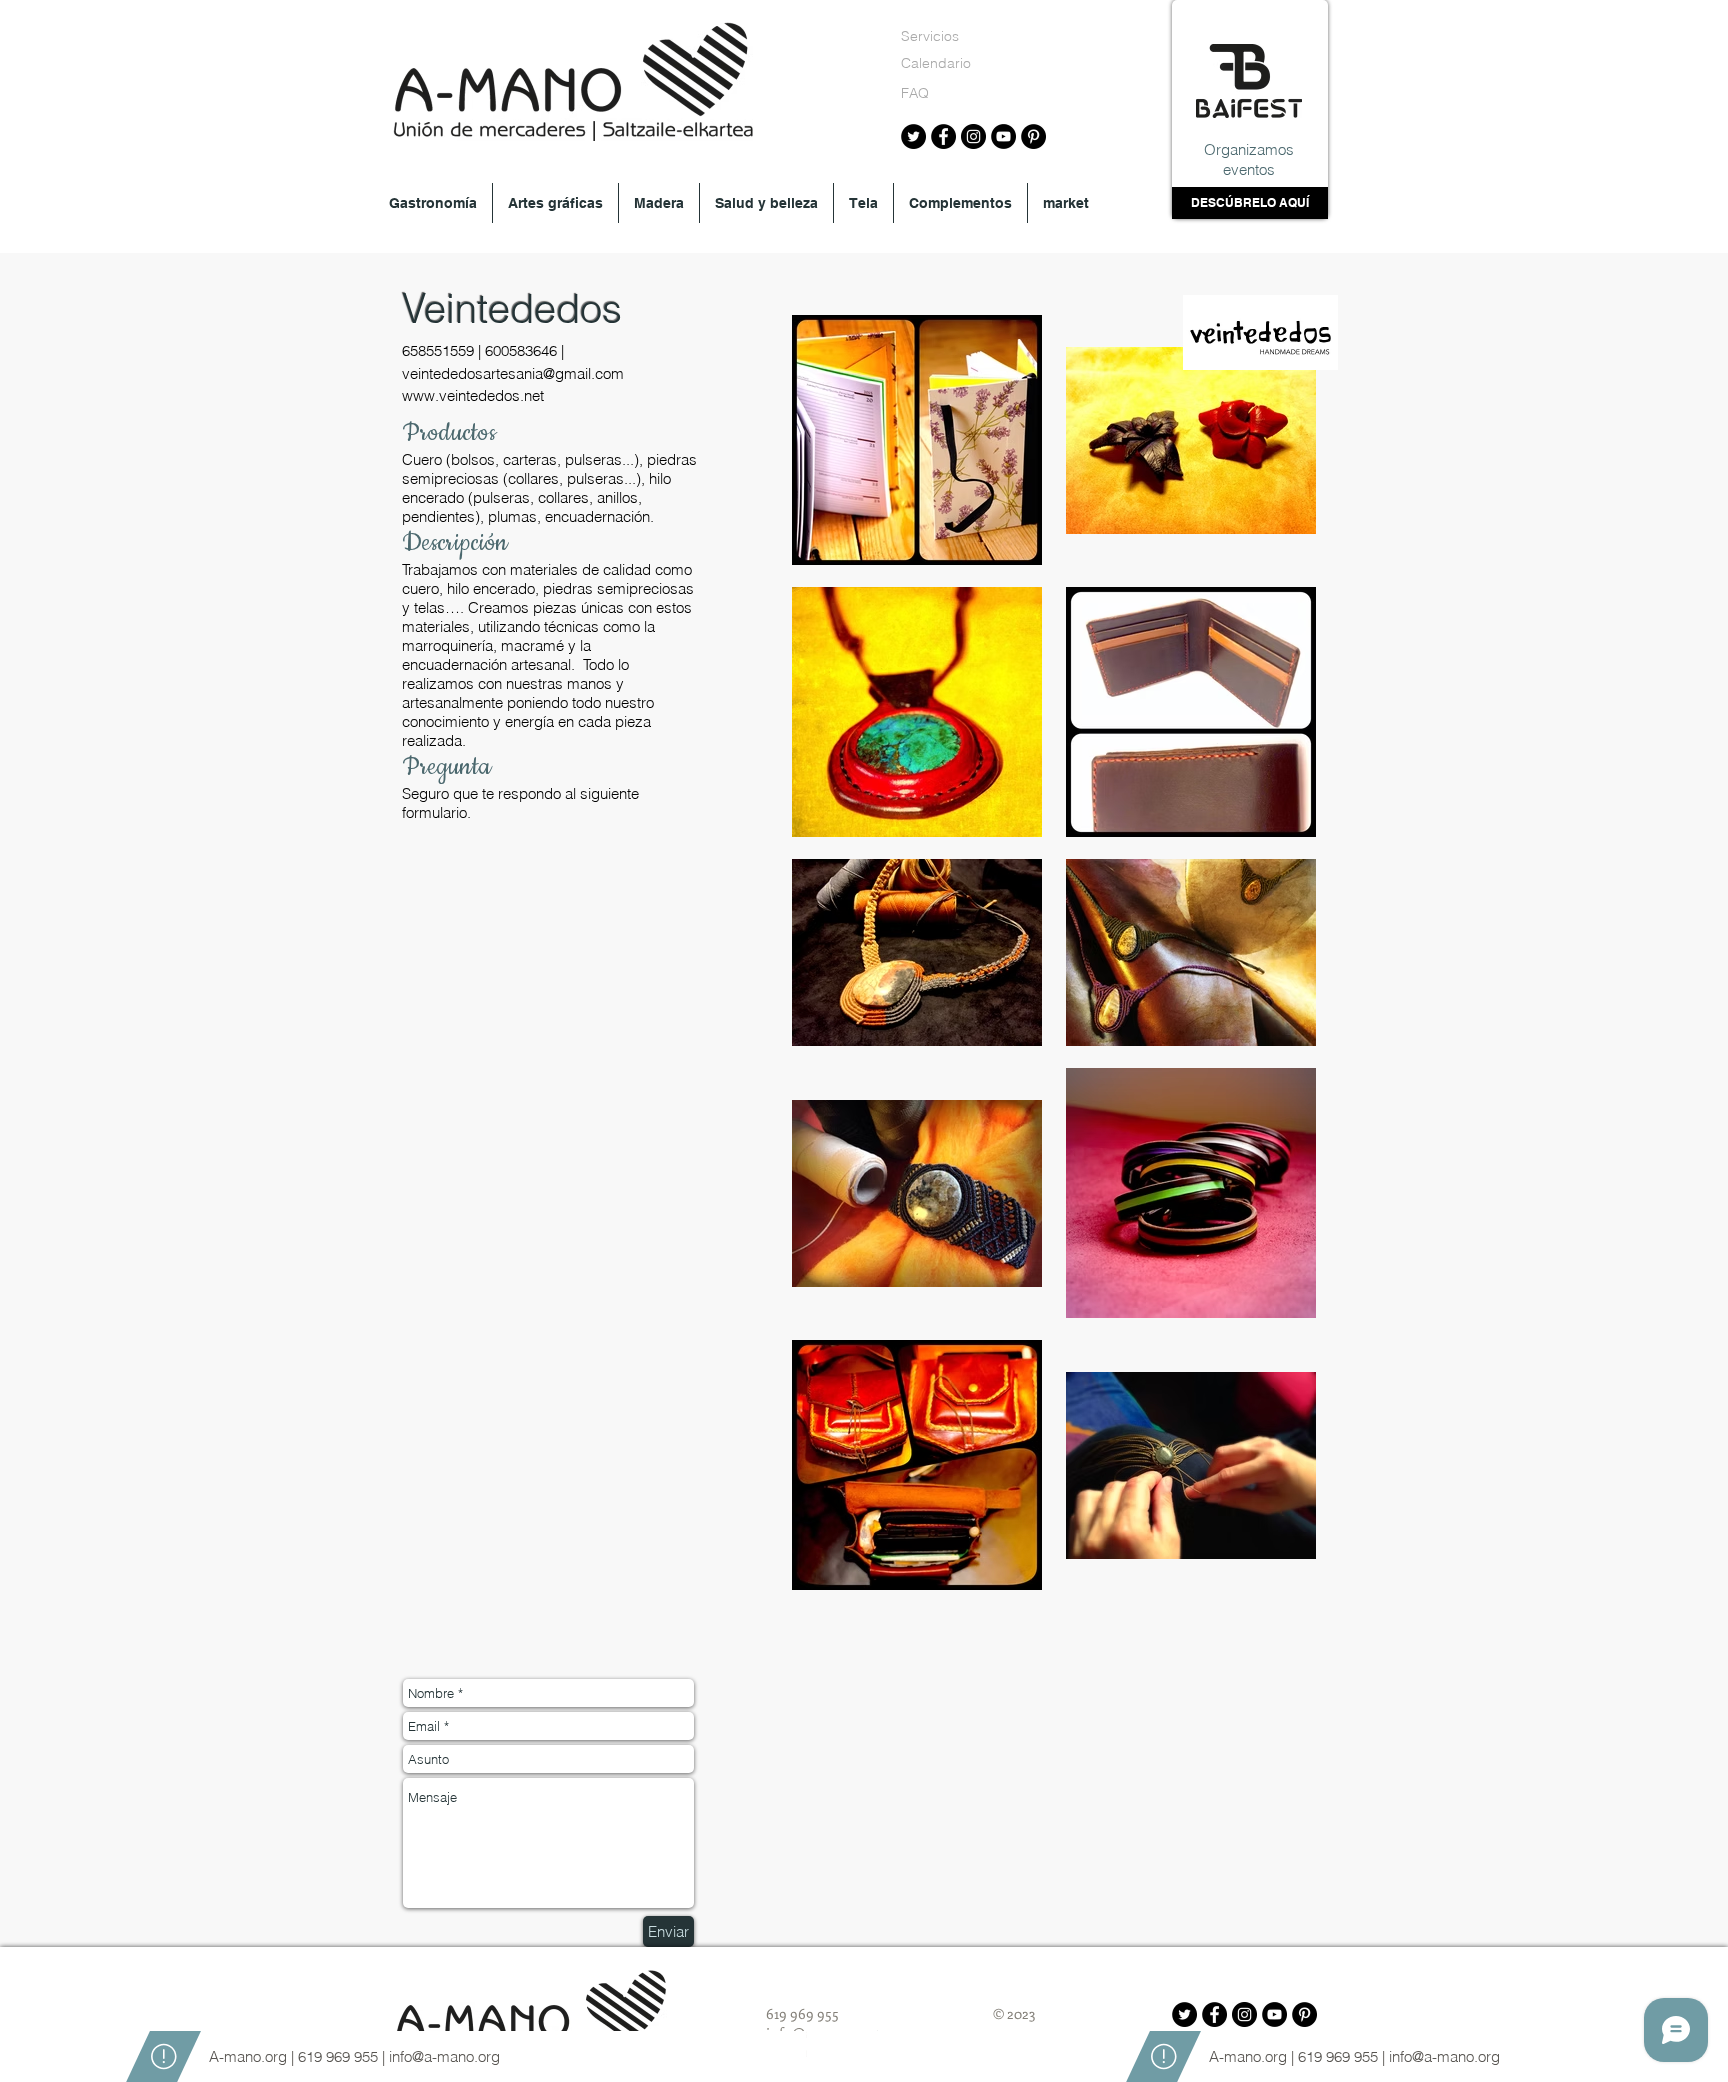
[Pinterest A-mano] (1033, 136)
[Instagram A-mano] (973, 136)
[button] (433, 203)
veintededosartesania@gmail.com (513, 373)
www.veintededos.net (473, 395)
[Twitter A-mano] (913, 136)
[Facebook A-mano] (943, 136)
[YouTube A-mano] (1003, 136)
